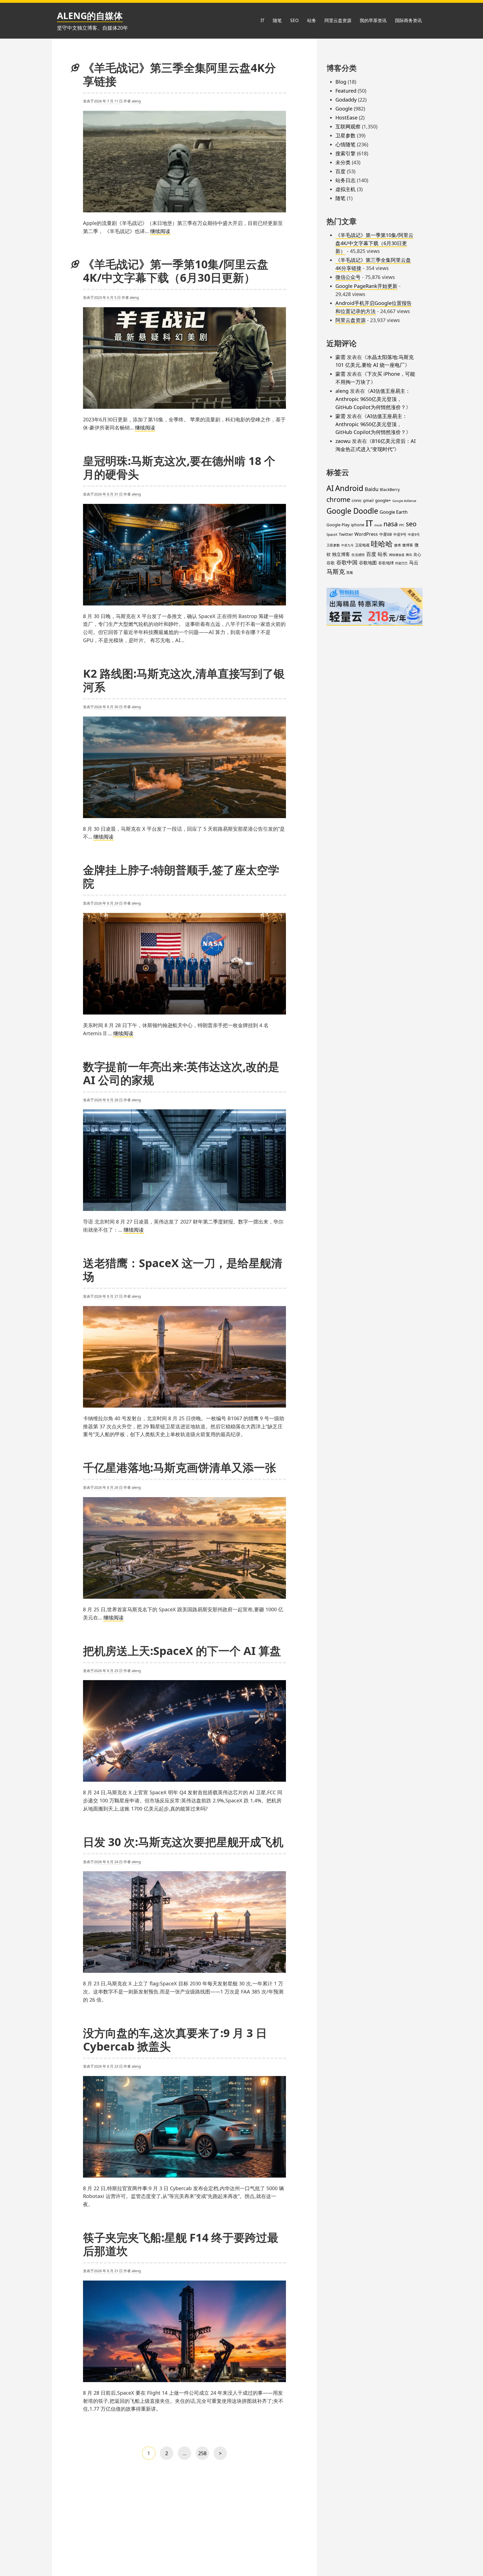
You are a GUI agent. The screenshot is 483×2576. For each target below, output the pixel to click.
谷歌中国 (347, 562)
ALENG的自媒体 (90, 16)
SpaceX (332, 535)
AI (330, 488)
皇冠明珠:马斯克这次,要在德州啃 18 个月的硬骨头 (179, 467)
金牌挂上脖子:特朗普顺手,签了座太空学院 (181, 876)
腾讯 (409, 555)
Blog (341, 82)
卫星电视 (362, 545)
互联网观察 (348, 126)
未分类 (343, 162)
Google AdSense (404, 501)
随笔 (277, 20)
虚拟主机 (345, 189)
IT (262, 20)
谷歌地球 (386, 563)
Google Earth (394, 512)
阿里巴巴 (401, 563)
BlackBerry (390, 489)
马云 (414, 563)
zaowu (343, 441)
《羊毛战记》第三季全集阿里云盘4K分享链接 (179, 74)
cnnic (357, 500)
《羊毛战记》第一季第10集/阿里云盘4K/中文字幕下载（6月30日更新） (176, 271)
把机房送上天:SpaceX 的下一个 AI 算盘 (182, 1651)
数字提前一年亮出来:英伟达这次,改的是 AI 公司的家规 (181, 1073)
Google (344, 109)
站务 (312, 20)
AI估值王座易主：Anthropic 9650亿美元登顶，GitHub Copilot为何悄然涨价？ (373, 399)
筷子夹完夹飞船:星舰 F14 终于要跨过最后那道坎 (181, 2244)
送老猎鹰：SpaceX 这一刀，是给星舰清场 (183, 1270)
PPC (402, 525)
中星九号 (347, 545)
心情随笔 (345, 144)
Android (349, 488)
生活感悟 (358, 555)
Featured (346, 91)
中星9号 (400, 534)
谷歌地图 (368, 563)
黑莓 (350, 573)
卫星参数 (345, 135)
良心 (417, 554)
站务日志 (345, 180)
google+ (383, 500)
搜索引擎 (345, 153)
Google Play (338, 525)
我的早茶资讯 (373, 20)
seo (411, 524)
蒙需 (340, 357)
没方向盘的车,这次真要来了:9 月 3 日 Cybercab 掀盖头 (175, 2040)
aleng (136, 101)
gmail (368, 500)
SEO (294, 20)
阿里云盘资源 (338, 20)
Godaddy (346, 100)
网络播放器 (397, 555)
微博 (397, 545)
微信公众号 (348, 277)
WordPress (366, 534)
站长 (383, 554)
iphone (357, 525)
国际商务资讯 (408, 20)
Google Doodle (352, 511)
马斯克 (336, 571)
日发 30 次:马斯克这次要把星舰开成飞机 (183, 1842)
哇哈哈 (382, 544)
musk (378, 525)
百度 (340, 171)
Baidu (372, 489)
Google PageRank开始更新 (366, 286)
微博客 (408, 545)
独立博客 (341, 554)
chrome (338, 499)
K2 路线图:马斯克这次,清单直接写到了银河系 (184, 680)
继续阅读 (160, 231)
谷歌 (331, 563)
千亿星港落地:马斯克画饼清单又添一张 (180, 1467)
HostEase (346, 118)
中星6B (386, 534)
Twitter (346, 534)
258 (203, 2455)
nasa (391, 524)
